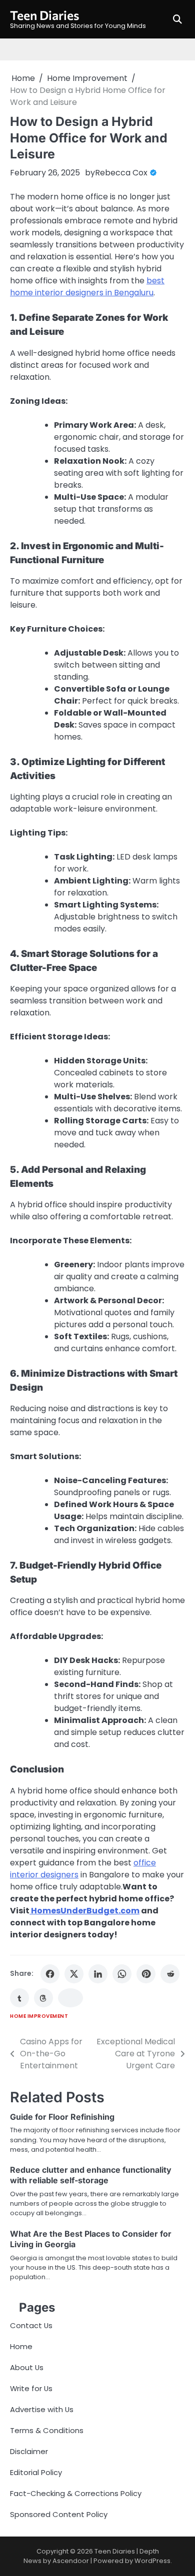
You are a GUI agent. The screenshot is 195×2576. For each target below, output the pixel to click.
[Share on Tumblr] (19, 1998)
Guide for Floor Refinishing (62, 2117)
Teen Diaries (45, 15)
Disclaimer (29, 2451)
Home (21, 2346)
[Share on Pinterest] (146, 1974)
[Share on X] (74, 1974)
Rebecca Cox (121, 173)
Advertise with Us (42, 2409)
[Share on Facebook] (50, 1974)
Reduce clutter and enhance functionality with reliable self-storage (91, 2175)
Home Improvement (39, 2016)
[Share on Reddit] (170, 1974)
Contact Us (31, 2325)
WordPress (152, 2561)
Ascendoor (71, 2561)
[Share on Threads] (43, 1998)
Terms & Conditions (47, 2430)
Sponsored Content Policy (59, 2514)
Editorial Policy (36, 2472)
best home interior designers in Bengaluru (87, 287)
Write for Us (31, 2388)
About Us (27, 2367)
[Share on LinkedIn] (98, 1974)
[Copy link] (70, 1998)
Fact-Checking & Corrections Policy (76, 2493)
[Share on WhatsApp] (122, 1974)
